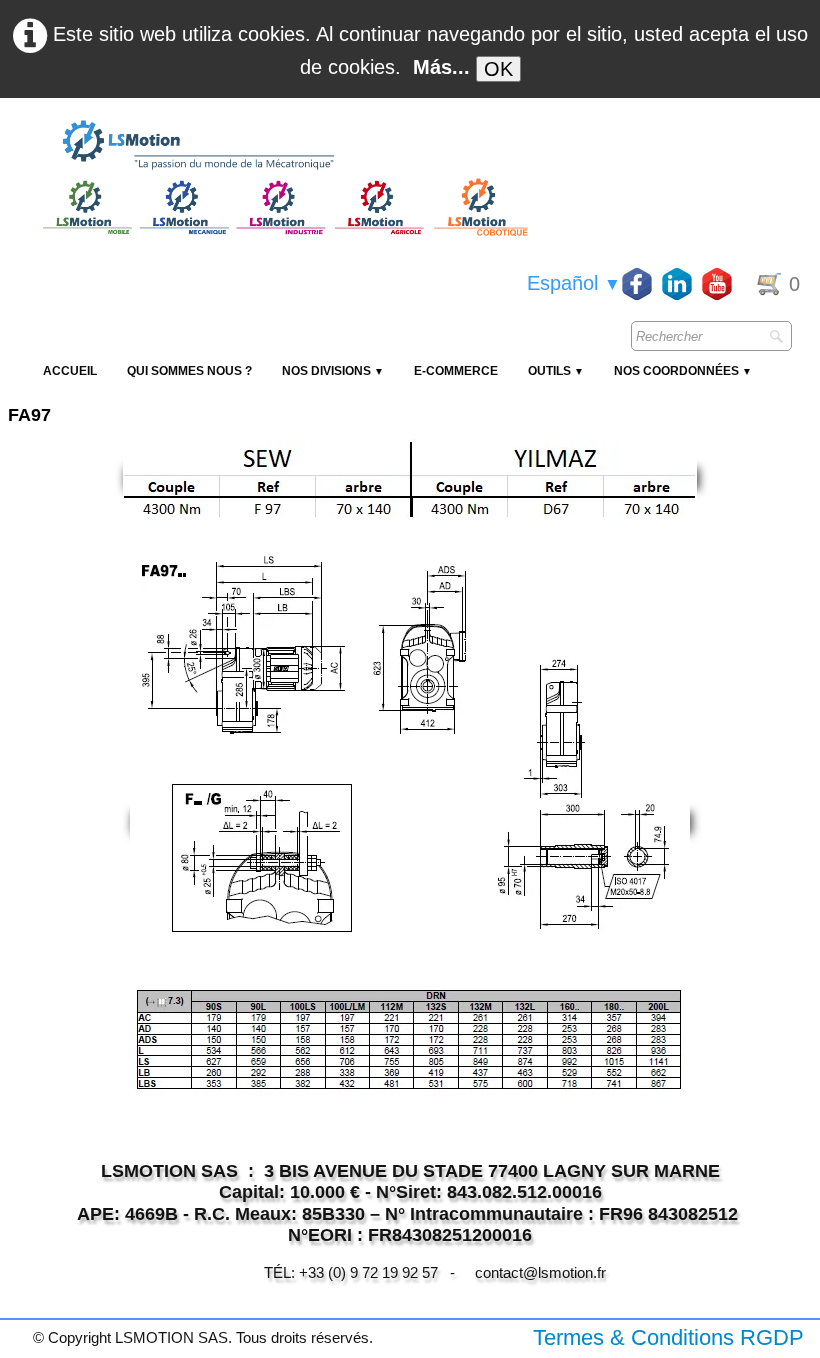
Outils (556, 371)
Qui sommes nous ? (189, 371)
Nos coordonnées (683, 371)
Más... (441, 67)
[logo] (283, 146)
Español (574, 283)
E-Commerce (456, 371)
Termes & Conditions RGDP (668, 1337)
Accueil (70, 371)
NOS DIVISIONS (333, 371)
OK (498, 69)
